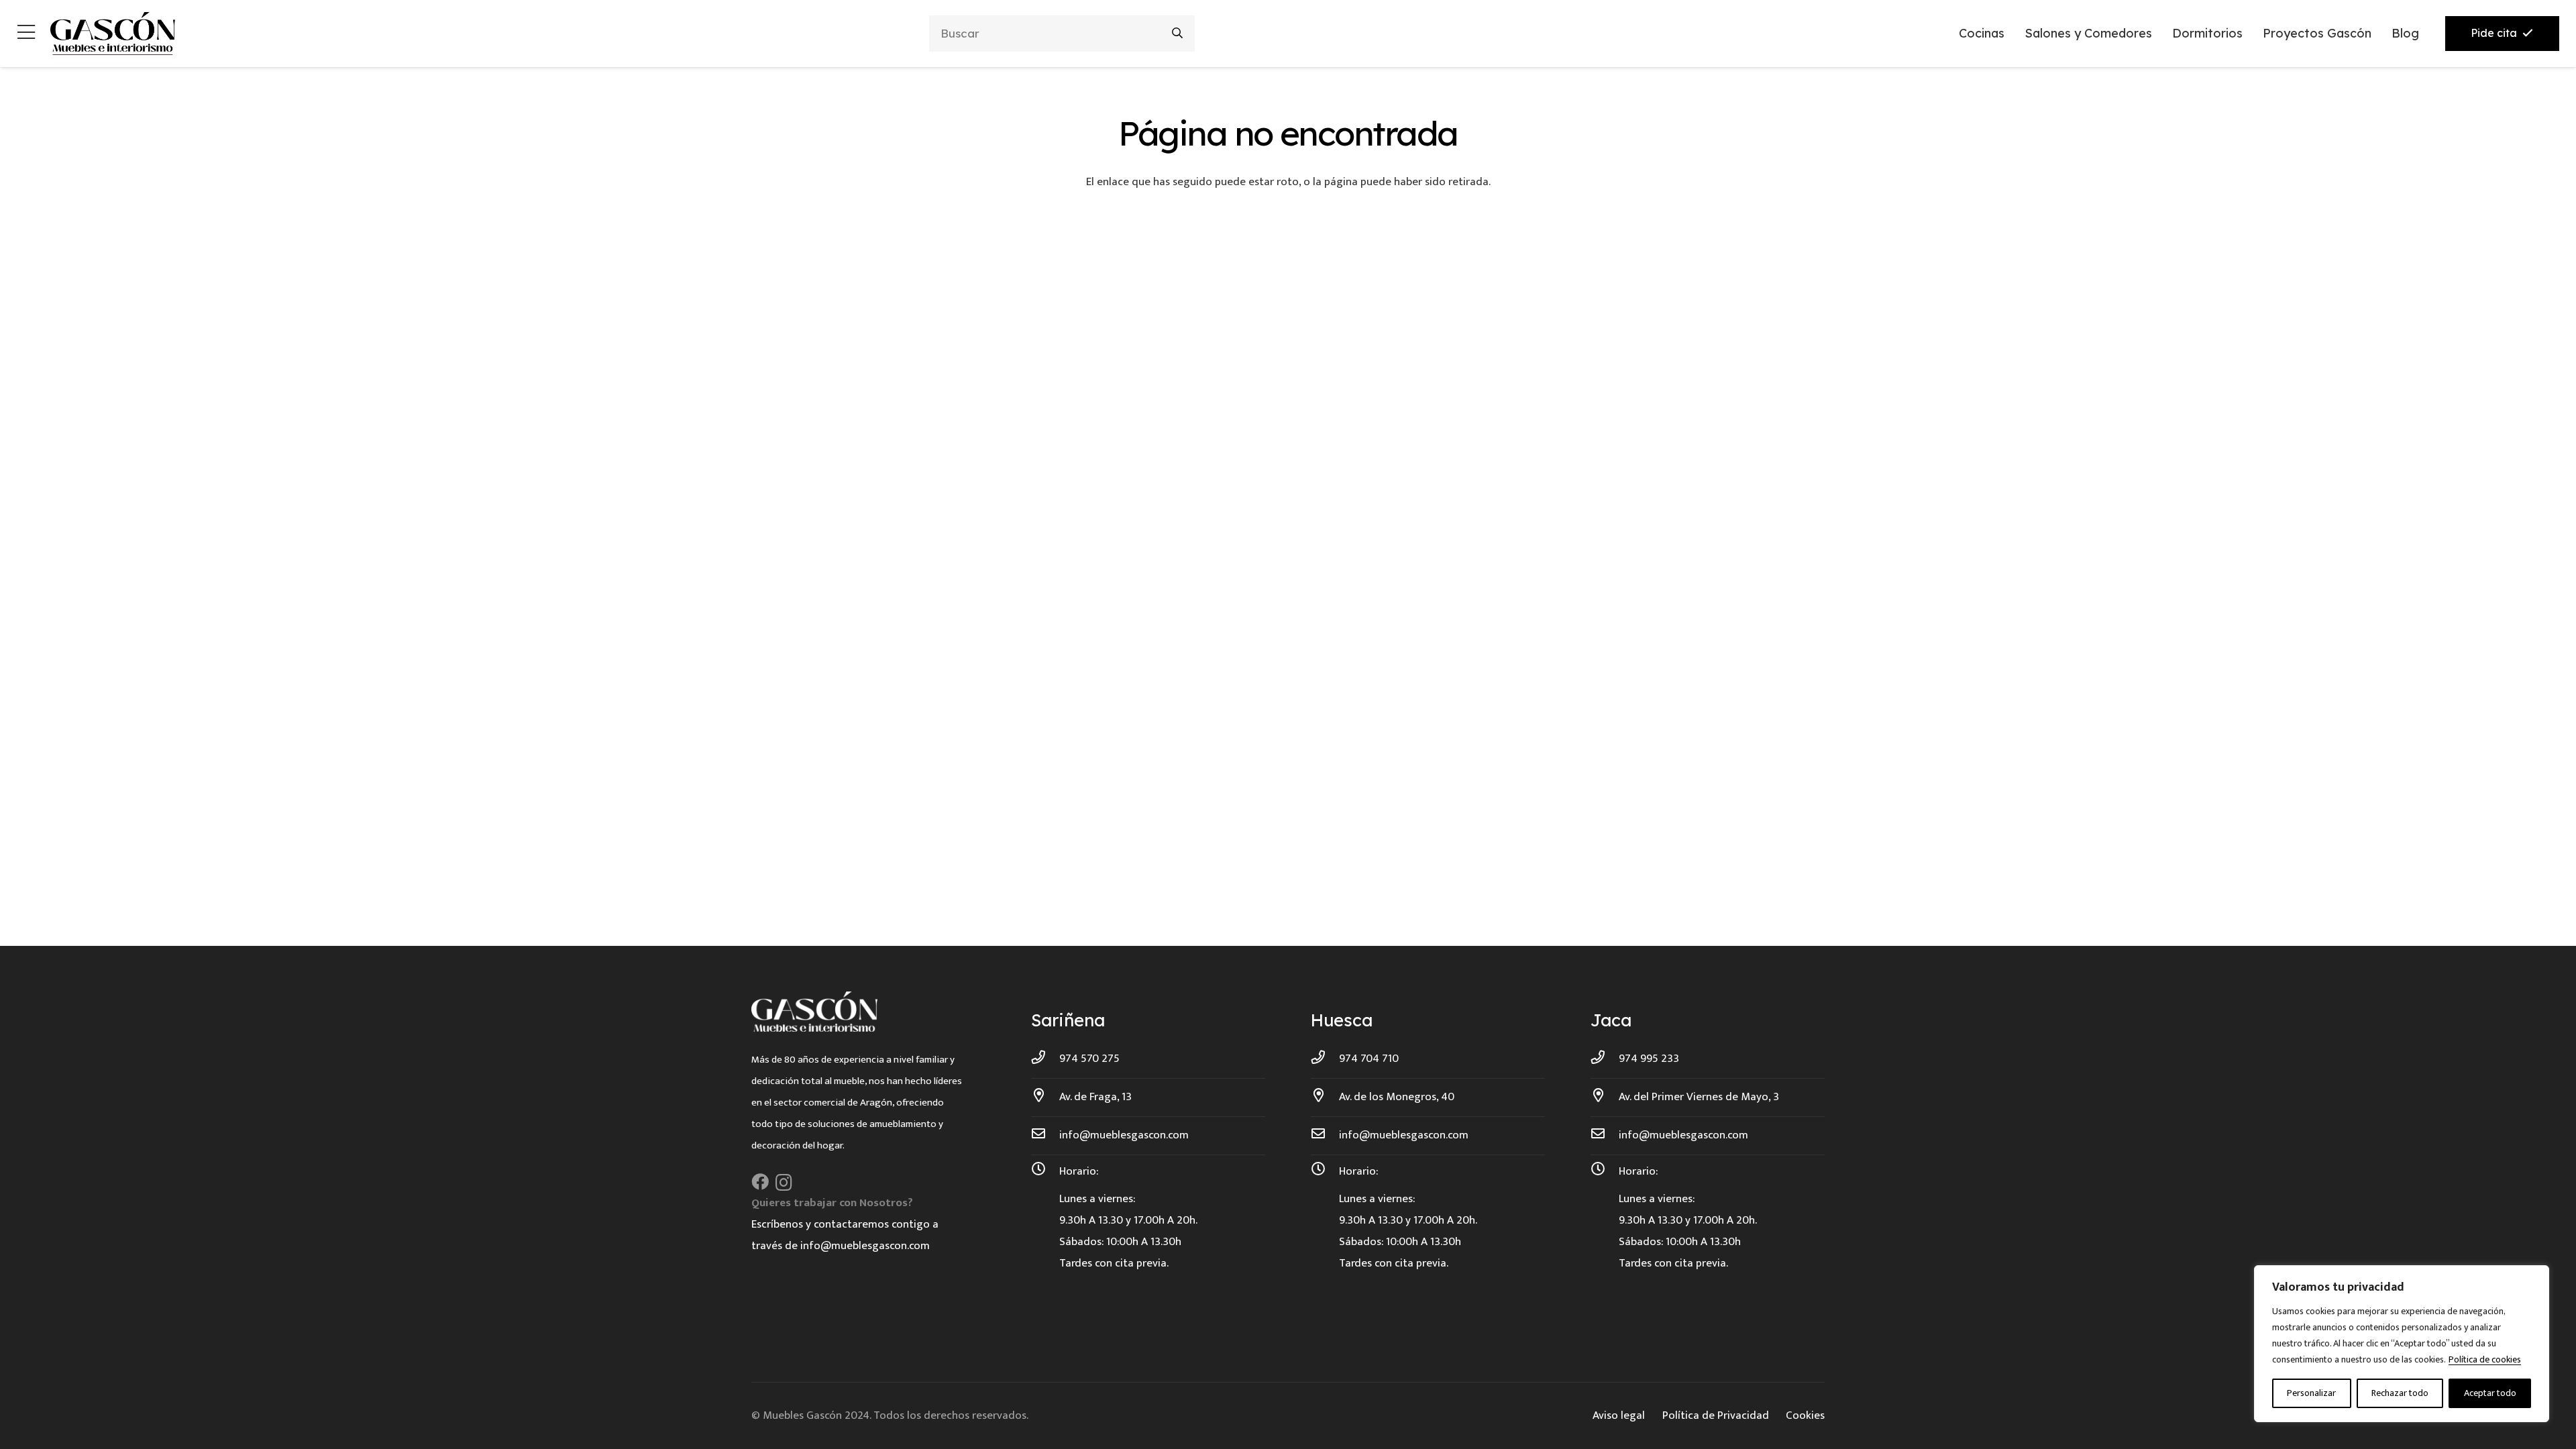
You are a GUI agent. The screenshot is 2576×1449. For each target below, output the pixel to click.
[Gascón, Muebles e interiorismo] (112, 34)
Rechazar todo (2400, 1393)
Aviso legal (1619, 1415)
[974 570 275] (1045, 1059)
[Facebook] (760, 1182)
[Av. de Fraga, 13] (1045, 1097)
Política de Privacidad (1716, 1415)
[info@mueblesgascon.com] (1045, 1135)
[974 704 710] (1325, 1059)
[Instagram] (784, 1183)
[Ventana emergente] (26, 34)
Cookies (1805, 1415)
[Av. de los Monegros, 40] (1325, 1097)
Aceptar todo (2490, 1393)
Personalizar (2311, 1393)
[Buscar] (1178, 33)
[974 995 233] (1605, 1059)
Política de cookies (2485, 1359)
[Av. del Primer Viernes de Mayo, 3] (1605, 1097)
